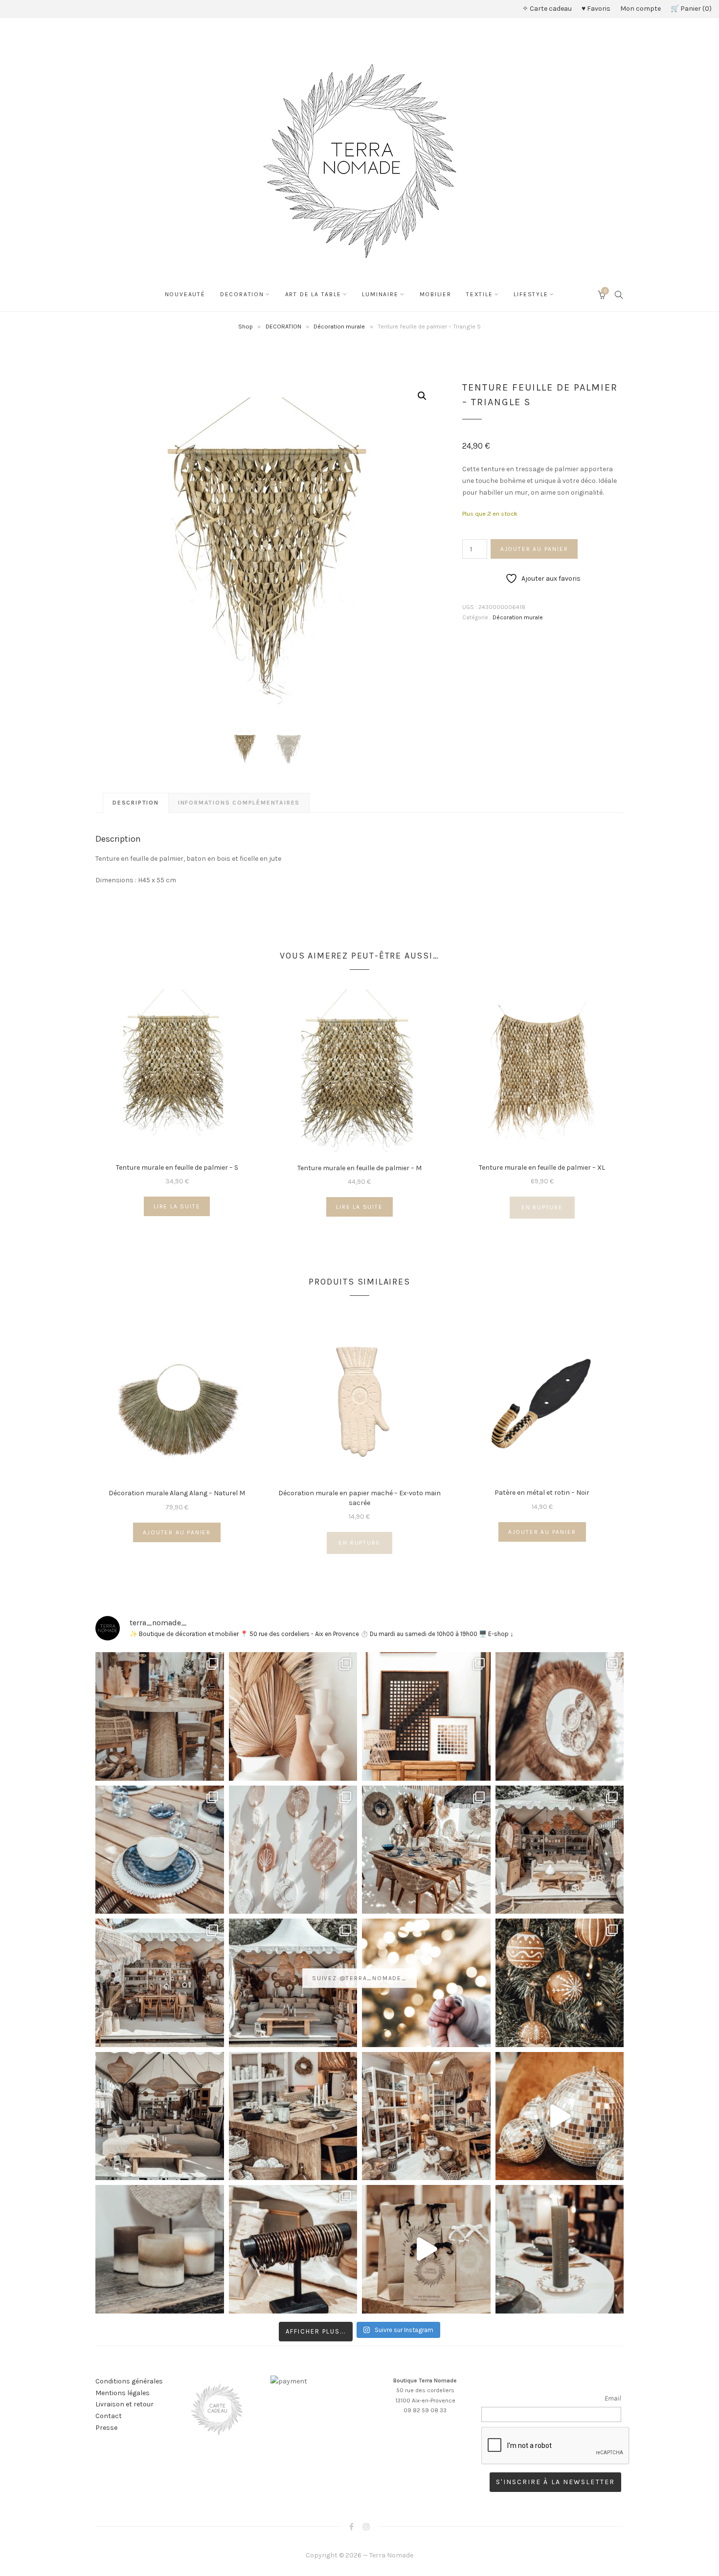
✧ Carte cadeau (547, 9)
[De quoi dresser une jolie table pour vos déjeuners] (160, 1850)
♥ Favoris (596, 9)
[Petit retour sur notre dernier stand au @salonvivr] (160, 1983)
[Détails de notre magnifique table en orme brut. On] (293, 2116)
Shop (246, 326)
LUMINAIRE (380, 294)
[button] (422, 396)
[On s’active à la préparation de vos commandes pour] (426, 2249)
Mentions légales (123, 2393)
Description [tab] (136, 803)
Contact (109, 2416)
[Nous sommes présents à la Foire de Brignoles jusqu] (160, 2116)
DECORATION (242, 294)
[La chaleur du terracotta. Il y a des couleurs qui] (293, 1716)
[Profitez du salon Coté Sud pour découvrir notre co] (426, 1850)
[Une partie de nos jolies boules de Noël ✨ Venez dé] (560, 1983)
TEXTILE (480, 294)
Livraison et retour (124, 2404)
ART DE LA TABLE (313, 294)
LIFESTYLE (531, 294)
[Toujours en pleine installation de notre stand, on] (560, 1850)
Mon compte (640, 9)
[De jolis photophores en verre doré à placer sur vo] (160, 2249)
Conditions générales (129, 2381)
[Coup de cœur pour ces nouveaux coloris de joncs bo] (293, 2249)
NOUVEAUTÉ (185, 294)
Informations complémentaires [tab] (239, 803)
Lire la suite (177, 1206)
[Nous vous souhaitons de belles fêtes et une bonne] (426, 1983)
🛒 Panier (690, 9)
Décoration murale (339, 326)
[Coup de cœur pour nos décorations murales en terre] (293, 1850)
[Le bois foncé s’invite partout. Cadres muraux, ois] (426, 1716)
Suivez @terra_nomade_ (359, 1978)
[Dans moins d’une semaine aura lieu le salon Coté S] (293, 1983)
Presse (106, 2428)
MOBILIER (436, 294)
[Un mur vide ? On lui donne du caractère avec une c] (560, 1716)
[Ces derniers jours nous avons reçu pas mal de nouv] (426, 2116)
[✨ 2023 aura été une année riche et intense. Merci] (560, 2116)
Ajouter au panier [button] (177, 1532)
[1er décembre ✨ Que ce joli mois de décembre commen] (560, 2249)
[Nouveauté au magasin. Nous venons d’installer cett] (160, 1716)
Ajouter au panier (534, 549)
